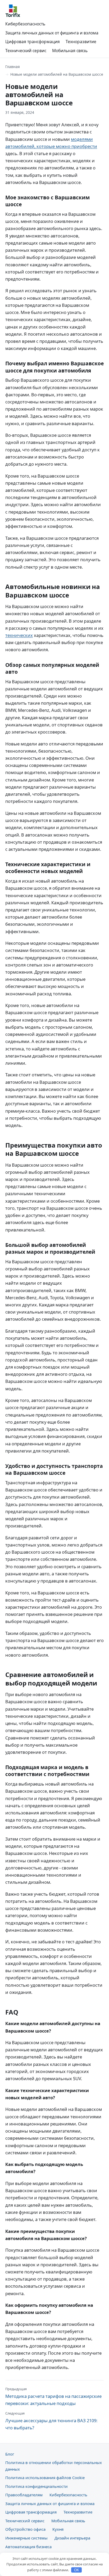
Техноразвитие (81, 42)
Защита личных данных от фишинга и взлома (52, 33)
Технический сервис (26, 51)
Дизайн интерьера (72, 2538)
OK (77, 2570)
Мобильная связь (70, 51)
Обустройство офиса (25, 2529)
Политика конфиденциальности (37, 2486)
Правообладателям (24, 2495)
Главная (13, 67)
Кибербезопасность (25, 24)
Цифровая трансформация (33, 42)
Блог (10, 2454)
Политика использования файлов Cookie (45, 2478)
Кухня (58, 2529)
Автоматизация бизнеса (28, 2547)
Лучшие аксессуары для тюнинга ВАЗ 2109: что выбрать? (51, 2421)
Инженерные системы (26, 2538)
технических (19, 635)
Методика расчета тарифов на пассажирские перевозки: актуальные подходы (53, 2396)
